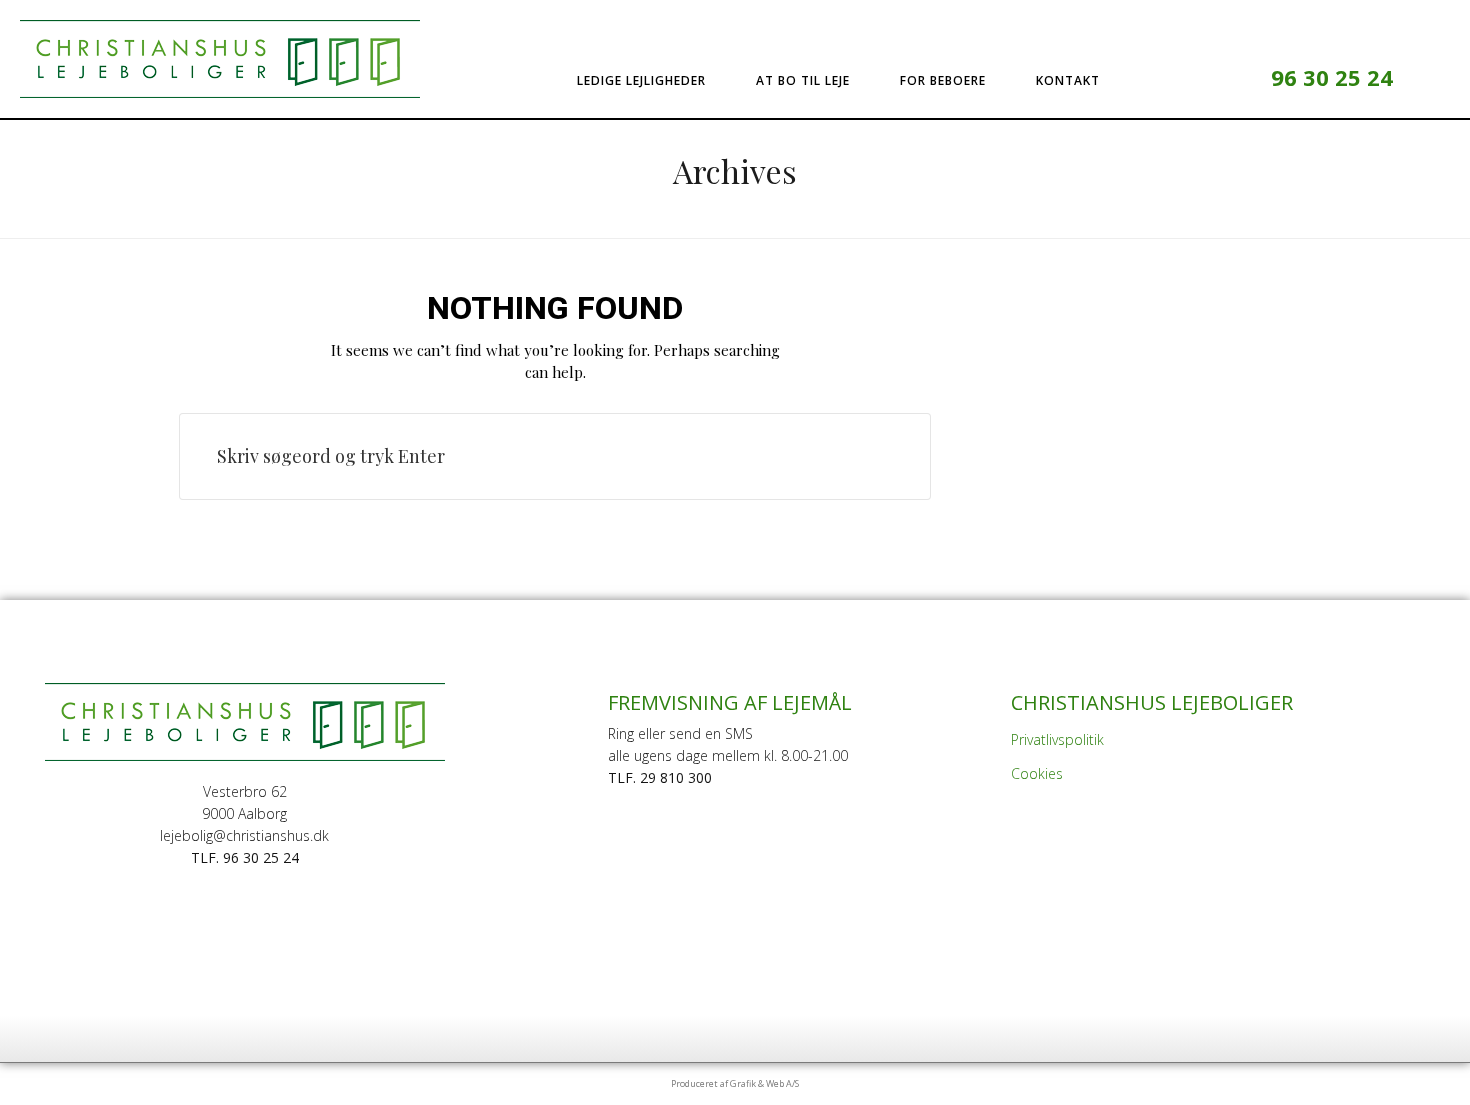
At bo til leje (803, 80)
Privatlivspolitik (1057, 739)
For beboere (943, 80)
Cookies (1037, 773)
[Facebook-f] (1201, 77)
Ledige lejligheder (641, 80)
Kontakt (1068, 80)
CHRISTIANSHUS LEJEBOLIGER (1152, 702)
